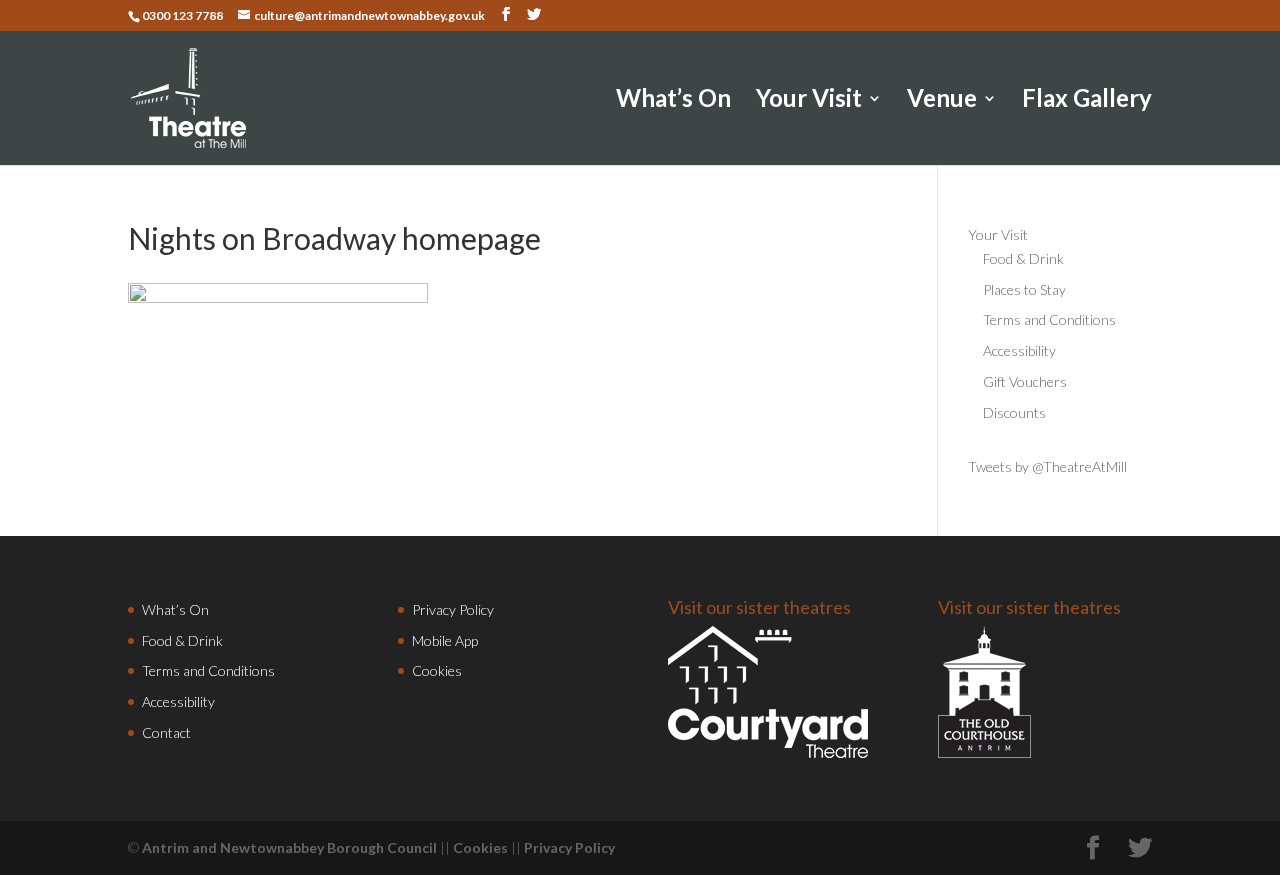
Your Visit (809, 101)
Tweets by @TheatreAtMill (1047, 466)
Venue (942, 101)
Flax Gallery (1087, 101)
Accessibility (1019, 350)
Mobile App (445, 640)
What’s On (673, 101)
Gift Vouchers (1025, 381)
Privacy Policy (453, 609)
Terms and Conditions (1049, 319)
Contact (166, 732)
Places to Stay (1024, 289)
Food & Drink (1023, 258)
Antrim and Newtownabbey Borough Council (289, 847)
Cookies (437, 670)
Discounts (1014, 412)
